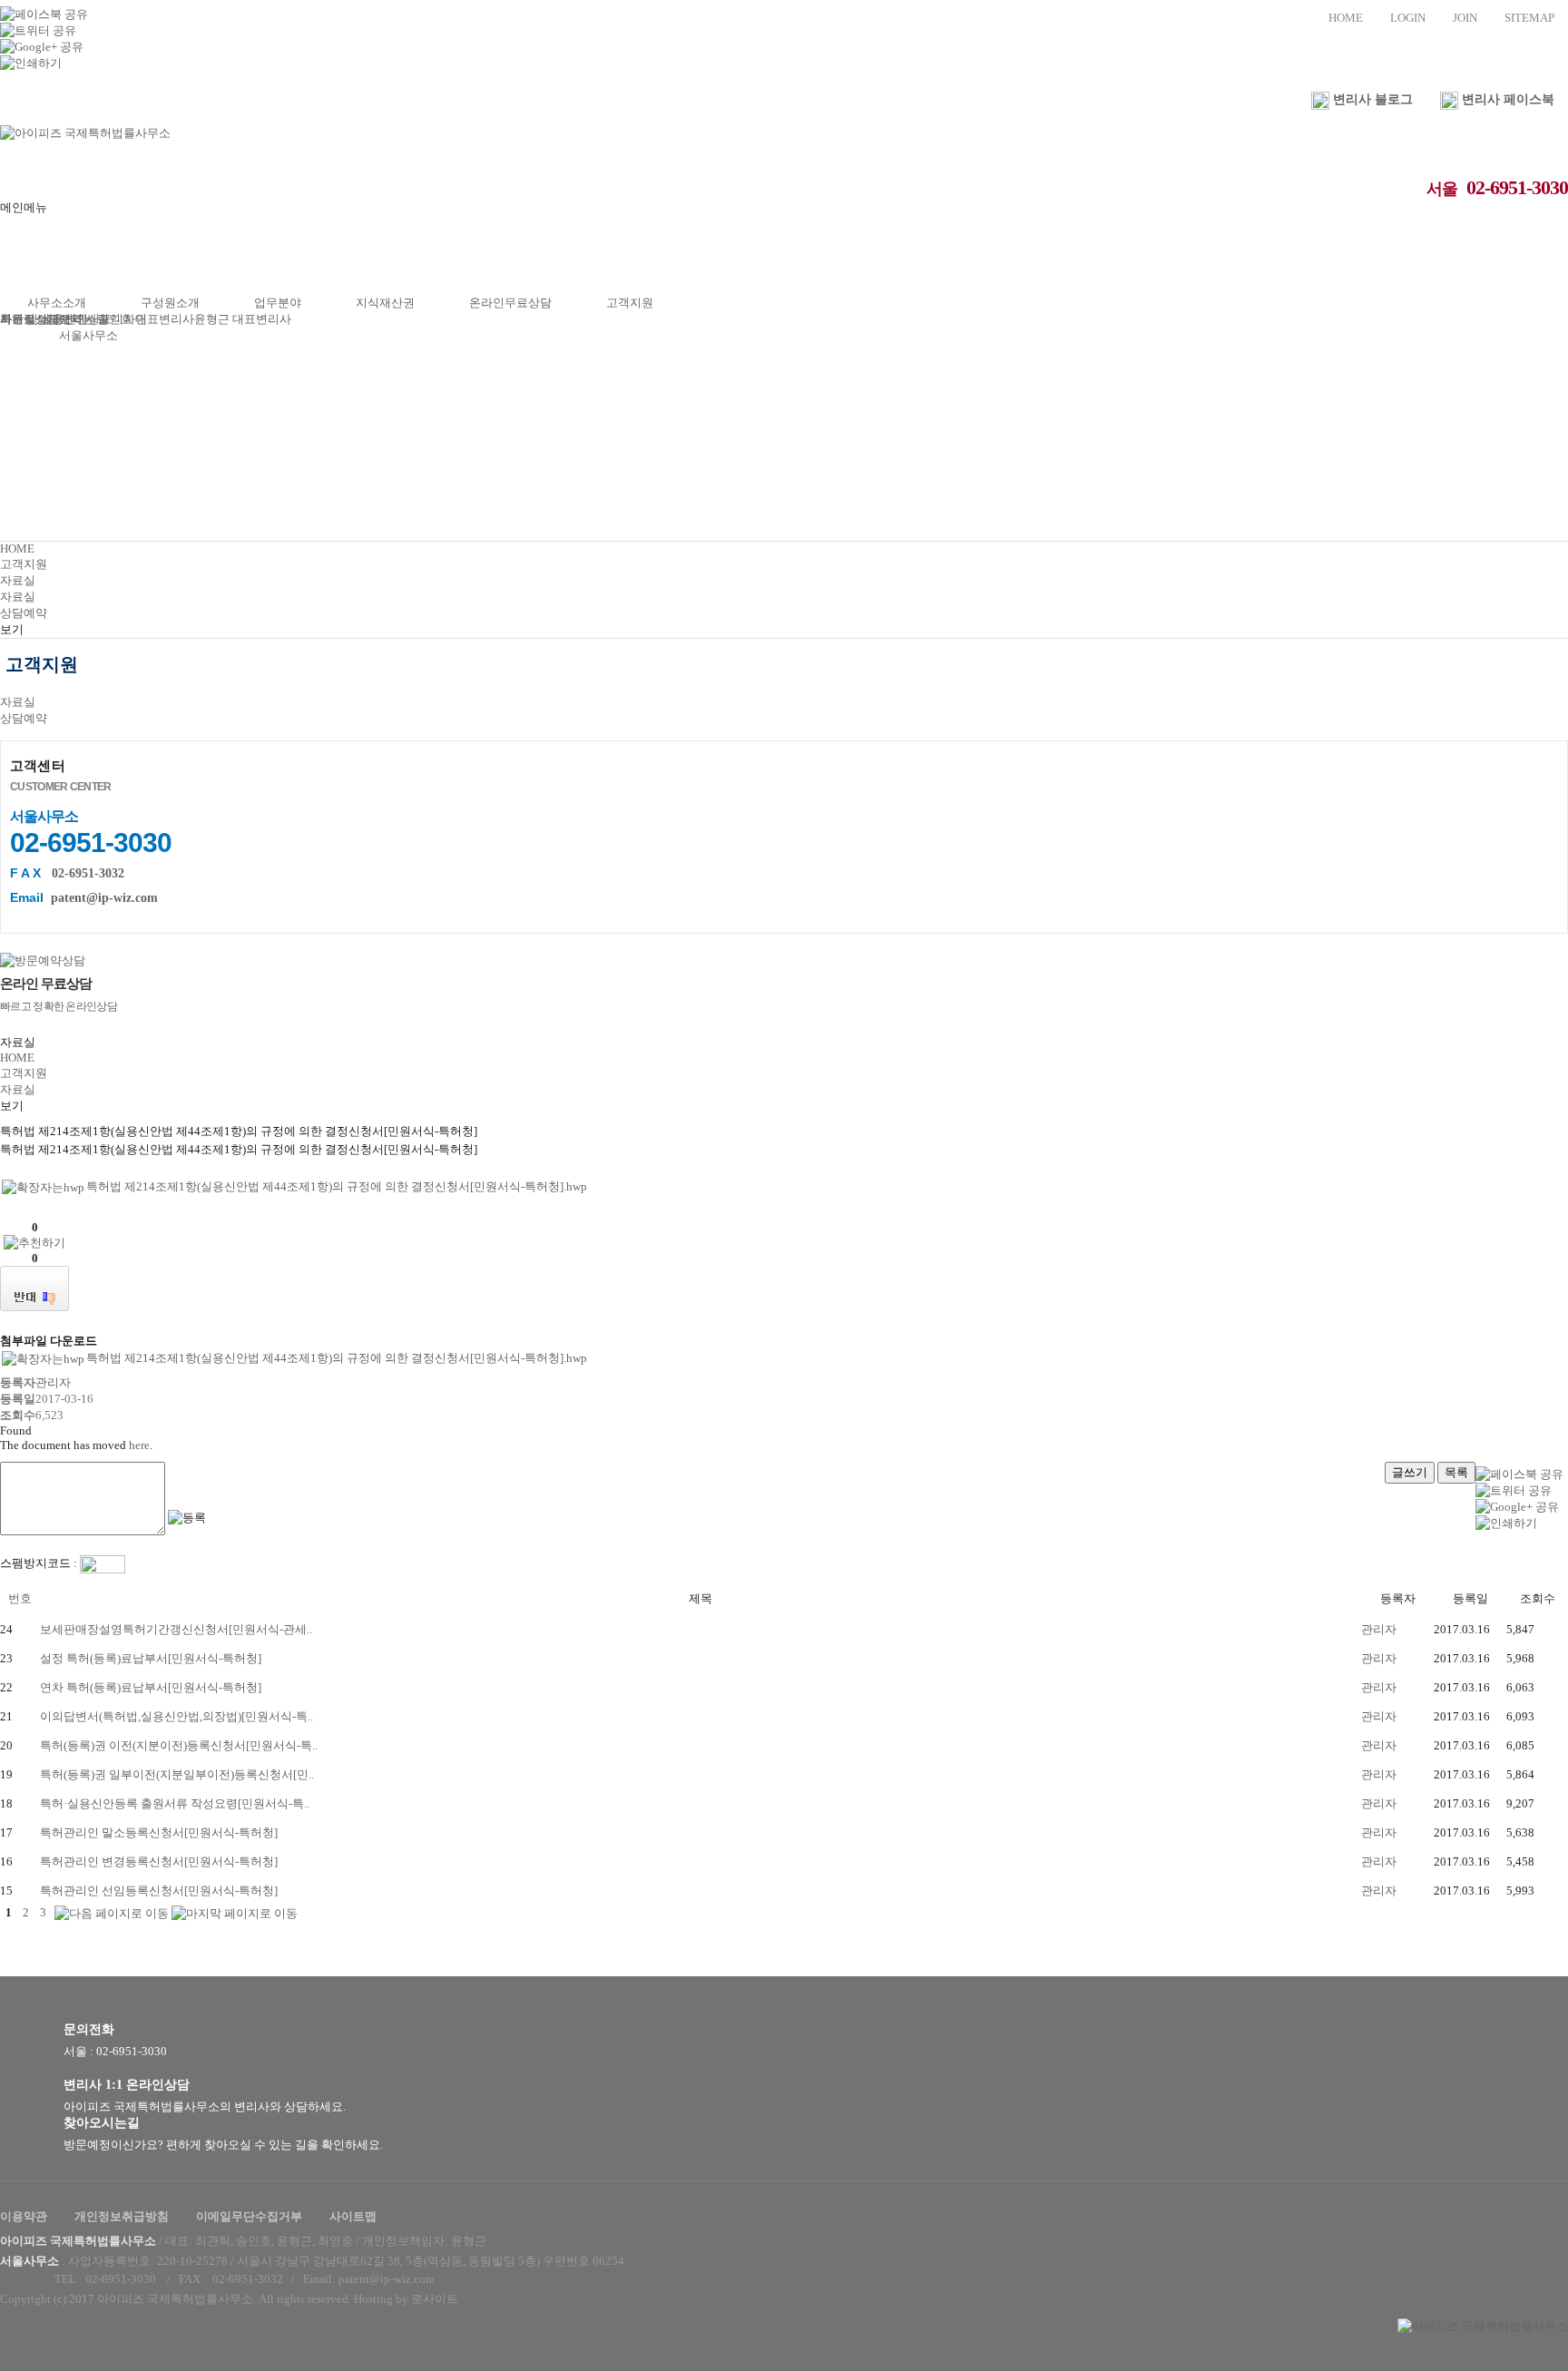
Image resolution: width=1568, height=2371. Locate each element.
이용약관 (24, 2216)
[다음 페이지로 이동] (112, 1912)
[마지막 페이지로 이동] (235, 1912)
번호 (20, 1598)
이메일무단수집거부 (249, 2216)
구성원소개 (170, 303)
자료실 (18, 319)
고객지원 (630, 303)
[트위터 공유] (38, 29)
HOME (1346, 18)
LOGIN (1408, 18)
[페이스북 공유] (44, 13)
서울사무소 (88, 335)
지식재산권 (385, 303)
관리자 (1379, 1629)
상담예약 (59, 319)
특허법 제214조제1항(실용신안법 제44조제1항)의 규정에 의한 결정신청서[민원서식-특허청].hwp (337, 1186)
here (139, 1445)
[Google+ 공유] (42, 46)
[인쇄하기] (31, 62)
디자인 (129, 319)
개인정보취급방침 (122, 2216)
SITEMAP (1529, 18)
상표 (100, 319)
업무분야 (278, 303)
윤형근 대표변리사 (243, 319)
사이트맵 (353, 2216)
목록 (1456, 1472)
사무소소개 (57, 303)
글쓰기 (1410, 1472)
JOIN (1465, 18)
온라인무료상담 (510, 303)
